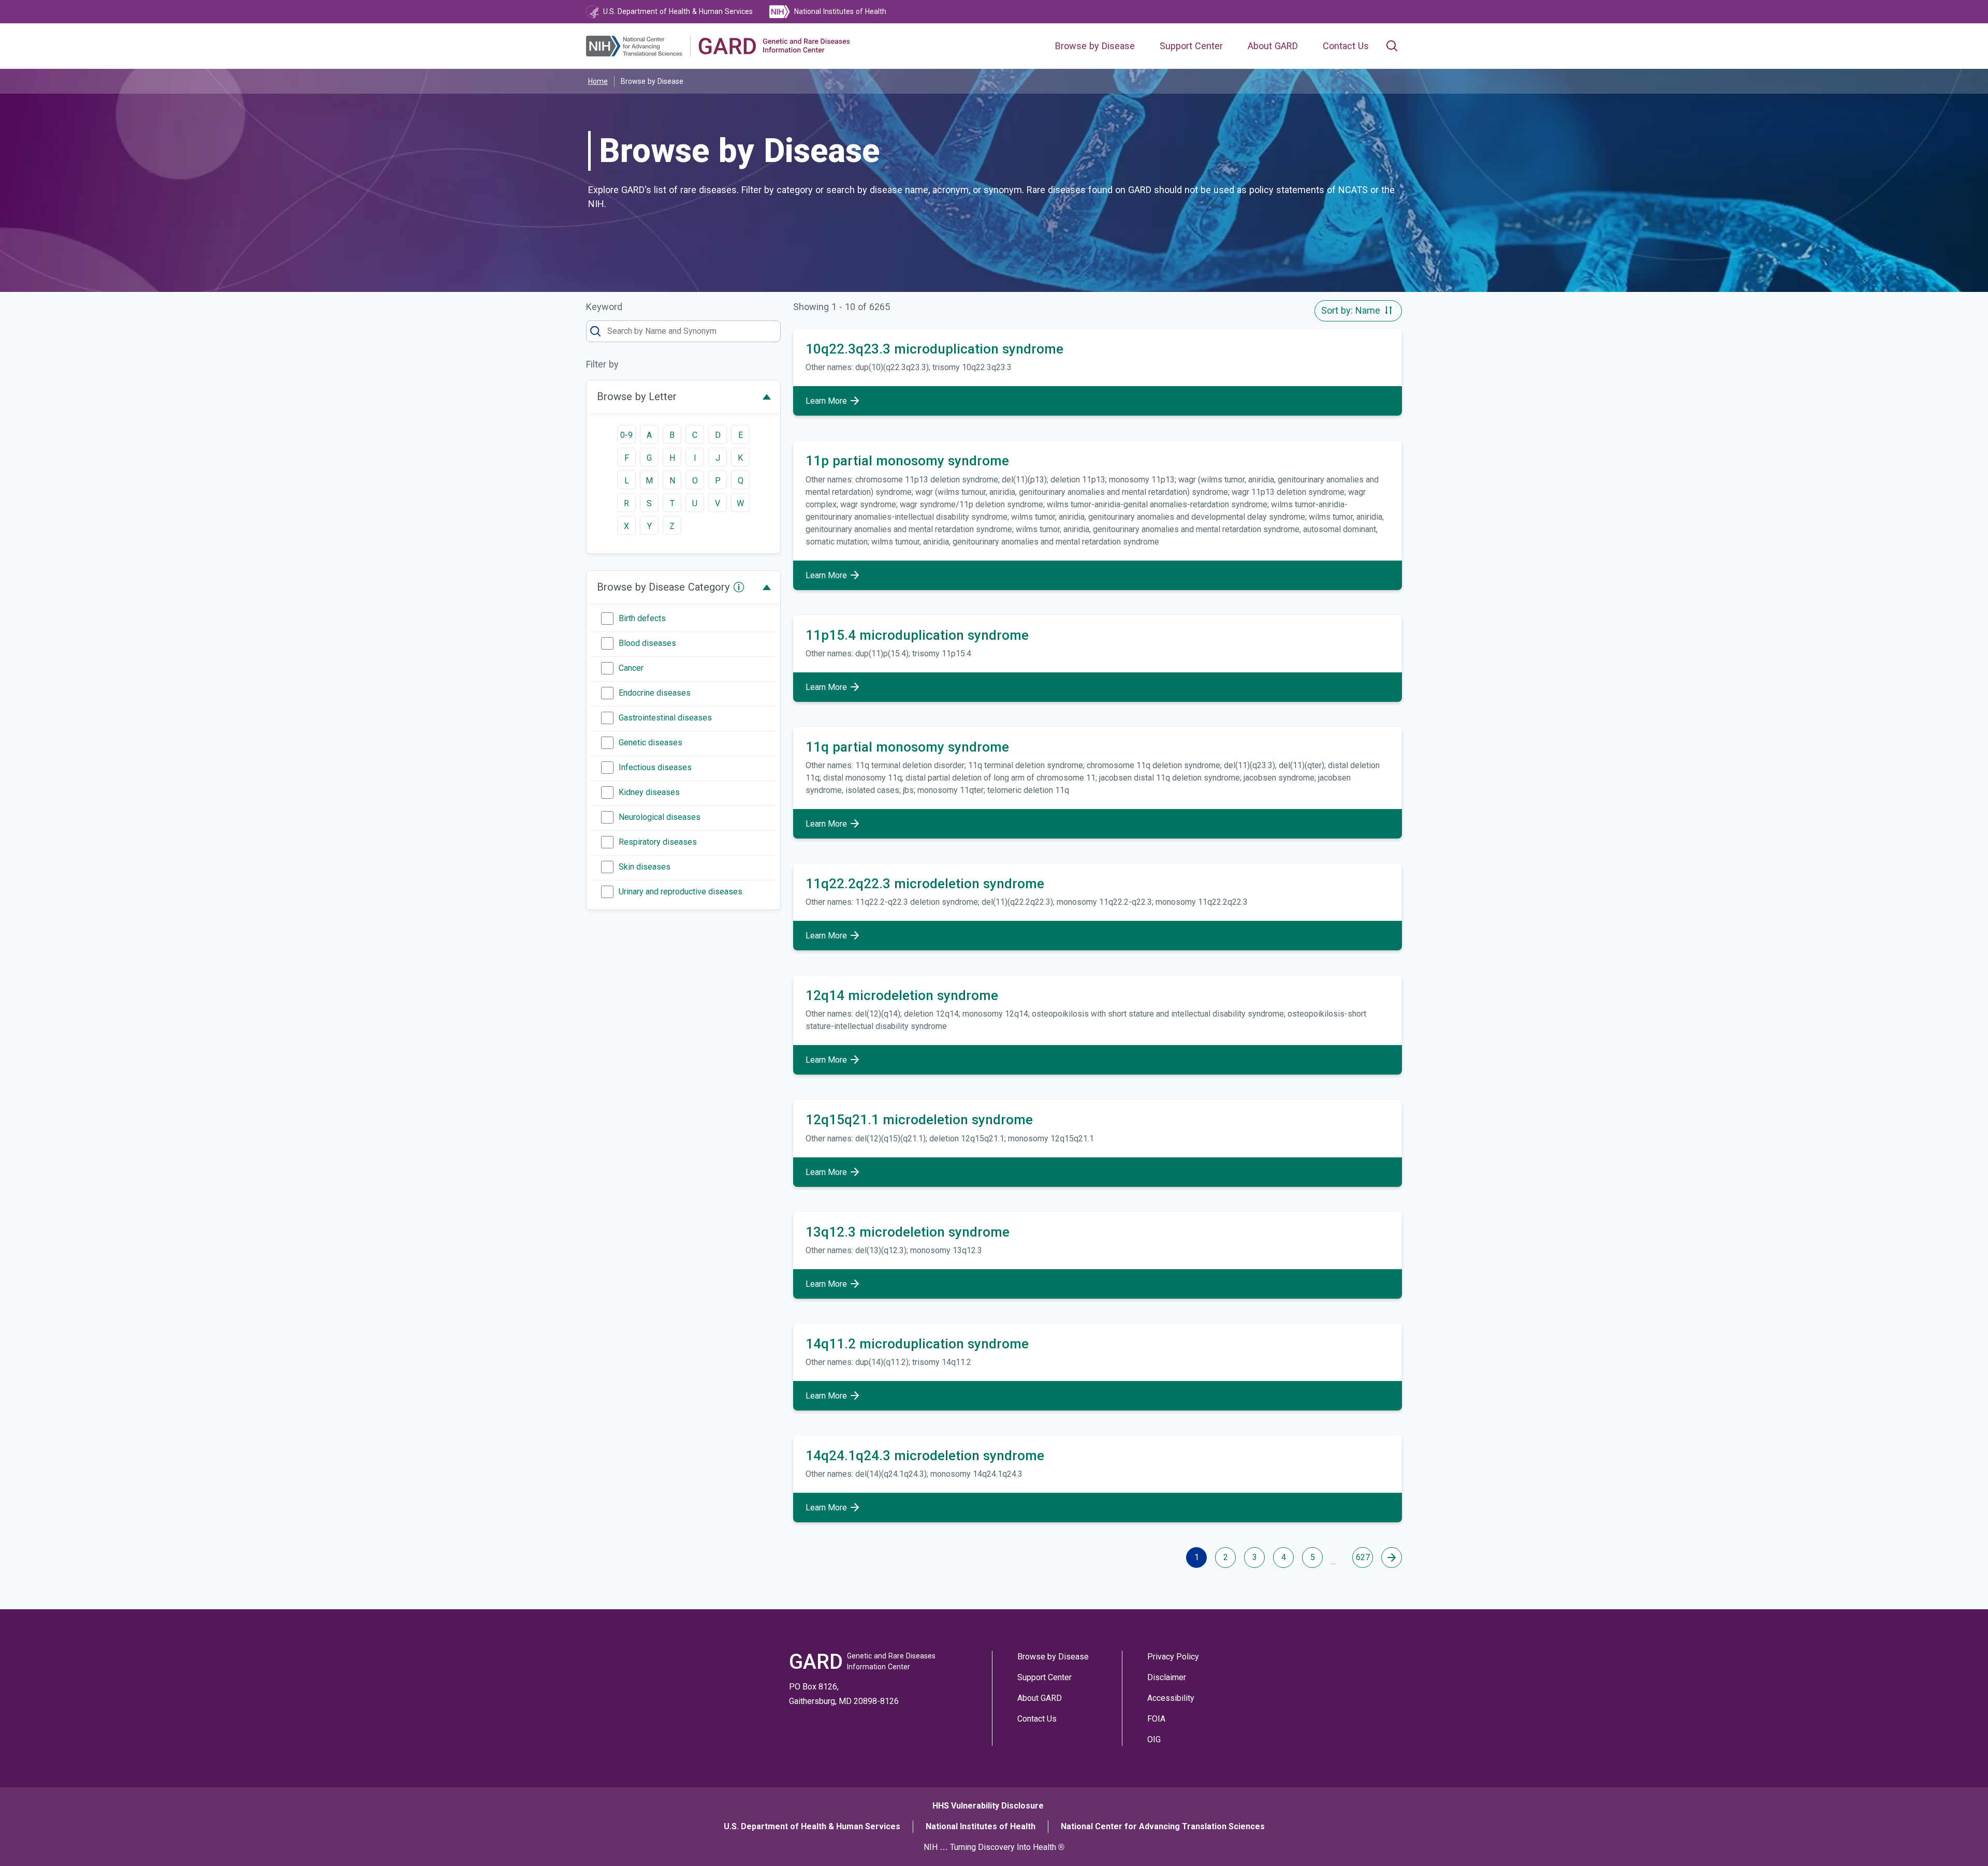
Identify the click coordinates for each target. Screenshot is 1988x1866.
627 (1363, 1557)
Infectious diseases (655, 767)
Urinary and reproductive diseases (681, 892)
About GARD (1273, 46)
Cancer (631, 668)
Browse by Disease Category (663, 587)
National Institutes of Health (981, 1826)
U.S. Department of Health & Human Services (812, 1826)
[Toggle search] (1392, 46)
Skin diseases (645, 867)
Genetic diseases (651, 743)
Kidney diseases (649, 792)
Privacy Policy (1173, 1657)
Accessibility (1171, 1698)
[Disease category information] (739, 587)
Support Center (1191, 46)
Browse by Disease (1095, 46)
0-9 (626, 435)
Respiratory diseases (658, 842)
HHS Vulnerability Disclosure (988, 1806)
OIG (1154, 1739)
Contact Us (1346, 46)
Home (598, 81)
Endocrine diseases (655, 693)
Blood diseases (647, 643)
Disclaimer (1167, 1677)
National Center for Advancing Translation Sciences (1163, 1826)
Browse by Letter (637, 396)
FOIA (1156, 1719)
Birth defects (642, 618)
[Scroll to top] (1956, 1834)
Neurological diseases (660, 817)
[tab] (683, 396)
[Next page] (1392, 1558)
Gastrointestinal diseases (665, 718)
